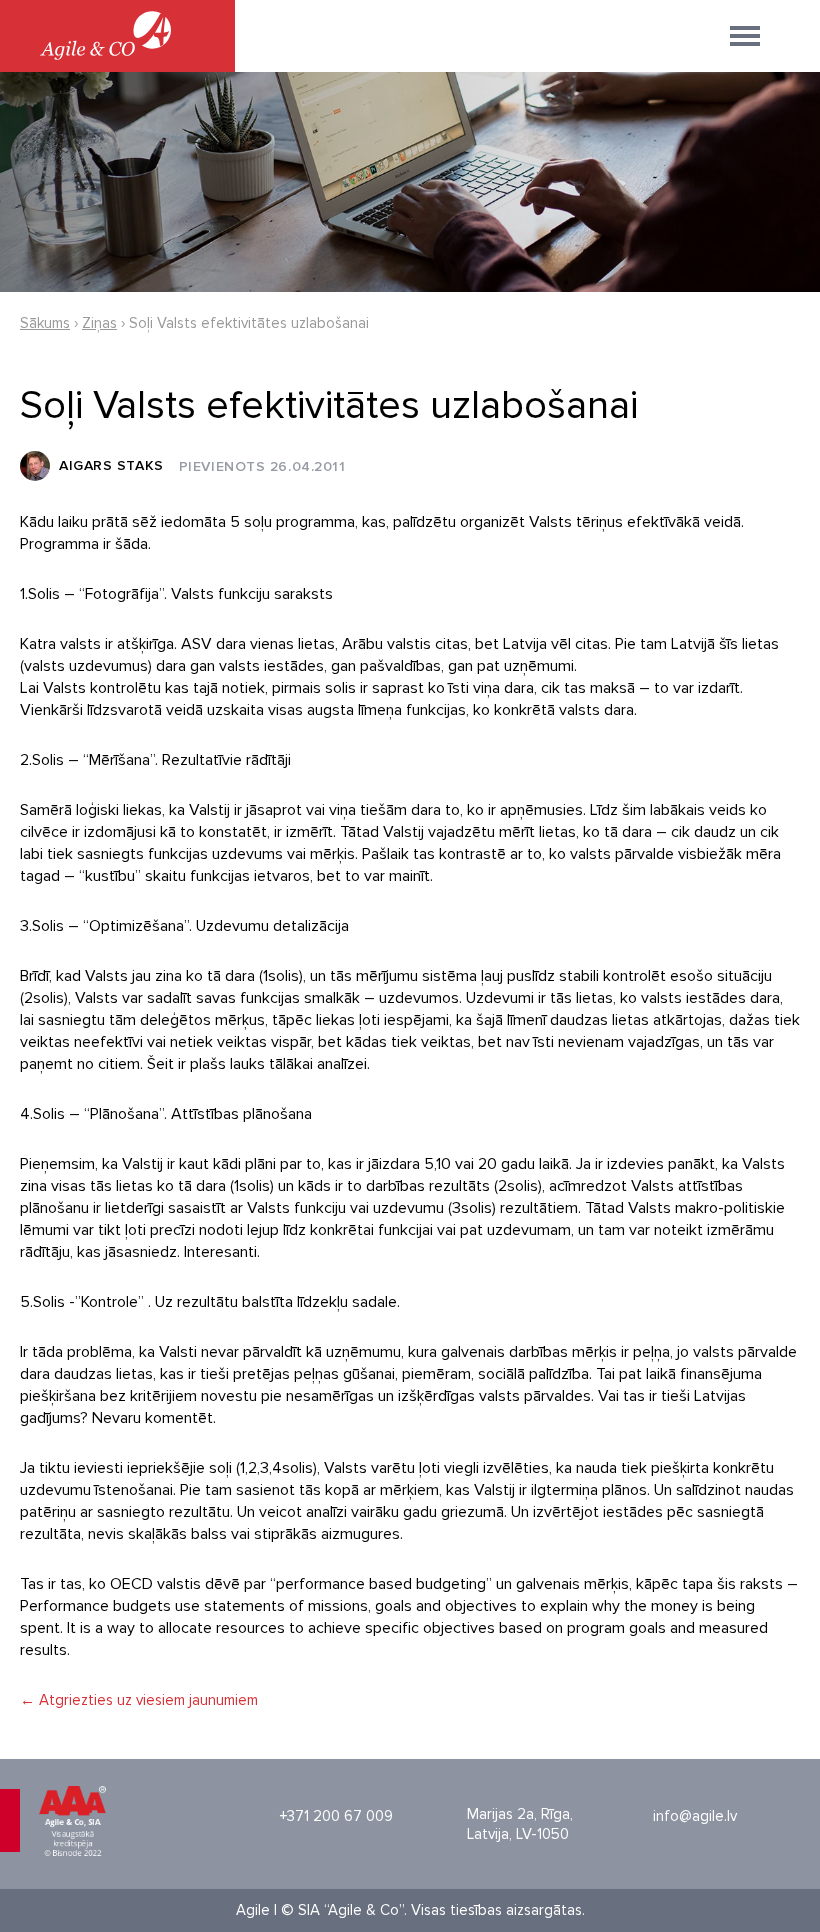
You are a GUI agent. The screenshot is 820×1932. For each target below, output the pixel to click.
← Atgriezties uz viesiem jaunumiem (139, 1700)
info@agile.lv (695, 1816)
